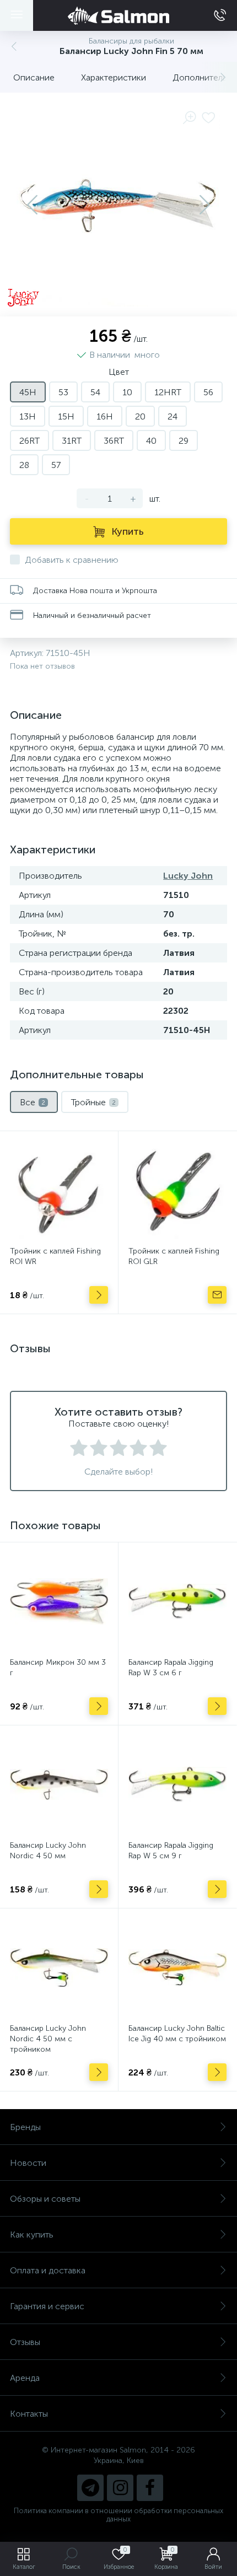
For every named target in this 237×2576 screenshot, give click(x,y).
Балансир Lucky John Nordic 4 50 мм (48, 1851)
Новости (28, 2163)
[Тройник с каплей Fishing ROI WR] (59, 1190)
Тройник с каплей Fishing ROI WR (55, 1256)
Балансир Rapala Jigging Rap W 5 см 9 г (171, 1851)
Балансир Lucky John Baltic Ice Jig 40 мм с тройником (177, 2034)
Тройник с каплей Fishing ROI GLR (174, 1256)
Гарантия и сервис (47, 2306)
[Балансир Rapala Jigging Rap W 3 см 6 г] (177, 1601)
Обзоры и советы (45, 2199)
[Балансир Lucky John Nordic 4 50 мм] (59, 1784)
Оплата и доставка (48, 2270)
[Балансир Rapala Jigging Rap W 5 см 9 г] (177, 1784)
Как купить (32, 2234)
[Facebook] (150, 2488)
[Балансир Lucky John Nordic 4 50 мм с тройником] (59, 1967)
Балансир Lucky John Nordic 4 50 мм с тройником (48, 2039)
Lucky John (188, 876)
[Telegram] (90, 2488)
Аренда (25, 2378)
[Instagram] (120, 2488)
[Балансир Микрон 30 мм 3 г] (59, 1601)
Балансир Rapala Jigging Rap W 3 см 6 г (171, 1668)
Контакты (29, 2414)
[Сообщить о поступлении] (217, 1295)
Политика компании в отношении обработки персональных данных (118, 2515)
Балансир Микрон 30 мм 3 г (58, 1668)
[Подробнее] (99, 1295)
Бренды (25, 2127)
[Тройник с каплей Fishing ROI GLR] (177, 1190)
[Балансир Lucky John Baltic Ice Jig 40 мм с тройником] (177, 1967)
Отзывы (25, 2342)
